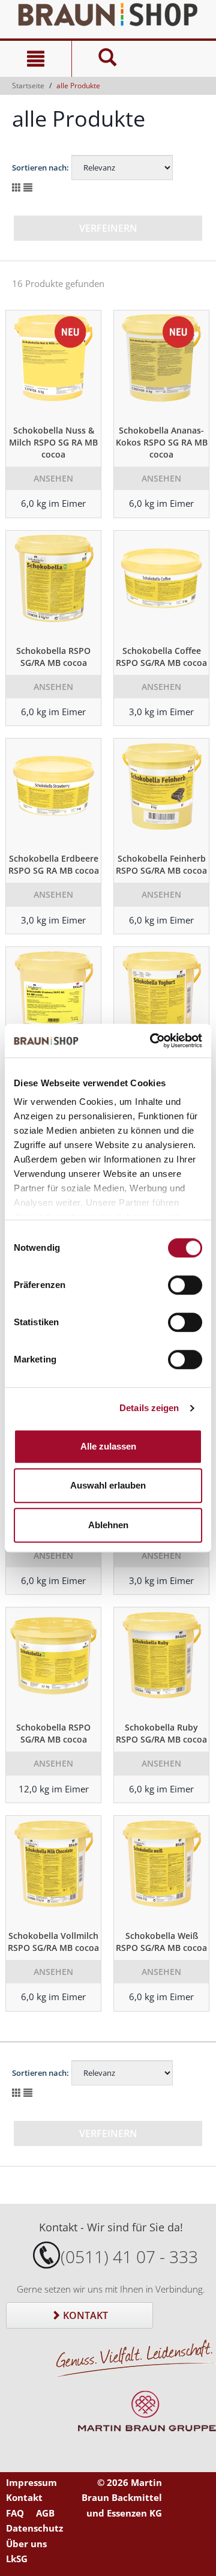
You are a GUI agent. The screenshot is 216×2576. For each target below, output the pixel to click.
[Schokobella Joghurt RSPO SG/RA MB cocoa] (161, 1001)
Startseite (28, 86)
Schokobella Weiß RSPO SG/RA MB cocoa (161, 1942)
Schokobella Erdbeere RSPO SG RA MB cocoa (54, 864)
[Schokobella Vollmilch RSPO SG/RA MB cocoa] (53, 1870)
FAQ (15, 2513)
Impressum (31, 2482)
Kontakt (84, 2315)
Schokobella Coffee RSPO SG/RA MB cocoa (161, 657)
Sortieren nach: (40, 168)
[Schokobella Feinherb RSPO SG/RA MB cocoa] (161, 793)
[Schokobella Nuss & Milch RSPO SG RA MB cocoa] (53, 364)
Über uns (26, 2544)
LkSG (17, 2559)
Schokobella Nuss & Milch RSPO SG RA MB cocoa (53, 442)
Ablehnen (108, 1525)
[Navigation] (36, 59)
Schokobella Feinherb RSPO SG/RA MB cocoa (161, 864)
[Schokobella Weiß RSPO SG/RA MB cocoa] (161, 1870)
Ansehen (53, 478)
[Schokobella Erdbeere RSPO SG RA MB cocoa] (53, 793)
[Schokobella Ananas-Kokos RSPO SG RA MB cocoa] (161, 364)
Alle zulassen (108, 1446)
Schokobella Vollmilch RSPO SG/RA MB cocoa (53, 1942)
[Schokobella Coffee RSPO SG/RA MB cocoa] (161, 585)
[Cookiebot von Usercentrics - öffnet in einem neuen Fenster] (152, 1041)
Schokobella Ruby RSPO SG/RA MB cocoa (161, 1733)
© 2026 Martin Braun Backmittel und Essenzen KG (122, 2498)
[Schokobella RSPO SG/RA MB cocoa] (53, 585)
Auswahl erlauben (108, 1485)
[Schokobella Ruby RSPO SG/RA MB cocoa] (161, 1661)
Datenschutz (34, 2528)
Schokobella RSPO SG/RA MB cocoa (53, 657)
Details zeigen (149, 1408)
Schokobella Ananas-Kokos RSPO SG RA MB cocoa (162, 442)
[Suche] (107, 59)
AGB (45, 2513)
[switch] (185, 1285)
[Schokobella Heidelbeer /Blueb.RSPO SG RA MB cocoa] (53, 1001)
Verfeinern (108, 228)
